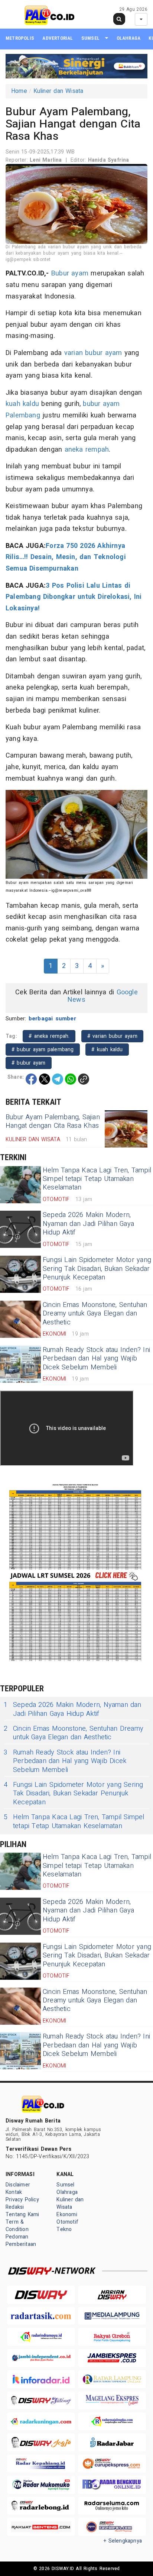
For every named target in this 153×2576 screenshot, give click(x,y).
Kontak (14, 2192)
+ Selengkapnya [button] (123, 2541)
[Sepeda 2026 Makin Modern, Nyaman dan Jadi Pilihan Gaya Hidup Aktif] (20, 1229)
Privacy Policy (22, 2200)
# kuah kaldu (107, 1050)
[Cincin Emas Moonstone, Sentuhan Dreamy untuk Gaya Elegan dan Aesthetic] (20, 1319)
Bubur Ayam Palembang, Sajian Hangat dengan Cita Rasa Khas (53, 1121)
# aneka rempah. (49, 1036)
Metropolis (20, 38)
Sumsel (90, 38)
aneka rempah (87, 450)
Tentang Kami (22, 2215)
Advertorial (58, 38)
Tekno (64, 2229)
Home (19, 91)
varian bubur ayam (93, 353)
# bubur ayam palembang (43, 1050)
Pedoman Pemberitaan (21, 2241)
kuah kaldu (22, 404)
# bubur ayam (29, 1063)
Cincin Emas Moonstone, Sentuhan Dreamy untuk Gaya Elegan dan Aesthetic (95, 1314)
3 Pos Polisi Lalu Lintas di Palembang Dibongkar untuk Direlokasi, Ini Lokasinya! (74, 597)
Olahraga (129, 38)
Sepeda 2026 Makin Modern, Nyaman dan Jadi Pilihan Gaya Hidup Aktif (88, 1224)
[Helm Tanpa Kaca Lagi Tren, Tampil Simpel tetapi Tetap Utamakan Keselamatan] (20, 1185)
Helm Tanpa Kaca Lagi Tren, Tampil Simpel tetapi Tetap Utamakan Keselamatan (97, 1179)
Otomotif (67, 2222)
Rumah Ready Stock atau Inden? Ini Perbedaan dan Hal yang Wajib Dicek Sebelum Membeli (96, 1359)
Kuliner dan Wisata (58, 91)
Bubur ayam (70, 273)
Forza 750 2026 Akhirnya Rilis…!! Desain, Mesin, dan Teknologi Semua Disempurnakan (66, 557)
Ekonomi (67, 2215)
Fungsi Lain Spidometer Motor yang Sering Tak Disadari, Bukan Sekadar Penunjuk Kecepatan (97, 1269)
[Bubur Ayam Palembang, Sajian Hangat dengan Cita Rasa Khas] (126, 1129)
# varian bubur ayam (112, 1036)
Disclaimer (18, 2185)
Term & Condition (17, 2226)
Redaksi (15, 2207)
